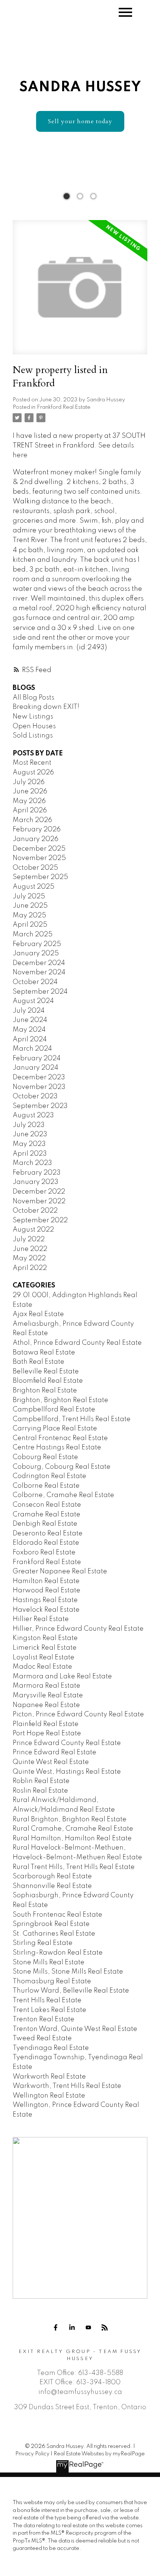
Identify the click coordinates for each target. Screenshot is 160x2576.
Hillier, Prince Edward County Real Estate (78, 1629)
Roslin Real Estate (40, 1791)
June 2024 (30, 1020)
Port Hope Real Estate (47, 1733)
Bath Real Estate (39, 1362)
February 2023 (37, 1173)
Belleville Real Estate (46, 1372)
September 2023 (40, 1106)
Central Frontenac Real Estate (60, 1438)
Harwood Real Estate (47, 1591)
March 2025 (33, 934)
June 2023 (30, 1134)
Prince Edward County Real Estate (67, 1743)
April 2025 (30, 925)
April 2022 (30, 1268)
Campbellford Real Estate (54, 1410)
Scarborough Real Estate (52, 1876)
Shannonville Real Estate (52, 1886)
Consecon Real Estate (47, 1505)
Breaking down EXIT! (46, 707)
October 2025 (35, 868)
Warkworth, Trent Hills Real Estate (67, 2086)
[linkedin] (72, 2328)
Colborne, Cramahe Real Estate (63, 1495)
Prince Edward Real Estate (55, 1752)
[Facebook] (55, 2328)
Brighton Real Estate (45, 1391)
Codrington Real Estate (49, 1476)
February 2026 (37, 830)
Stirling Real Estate (43, 1943)
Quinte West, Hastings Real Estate (67, 1772)
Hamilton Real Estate (46, 1581)
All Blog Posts (33, 698)
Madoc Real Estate (42, 1667)
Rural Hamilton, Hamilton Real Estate (72, 1838)
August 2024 (33, 1001)
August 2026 (33, 773)
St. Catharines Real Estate (54, 1934)
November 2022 (39, 1201)
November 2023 (39, 1087)
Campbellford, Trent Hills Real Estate (72, 1419)
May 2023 (29, 1144)
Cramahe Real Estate (47, 1515)
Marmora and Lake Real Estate (62, 1677)
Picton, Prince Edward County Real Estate (78, 1714)
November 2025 (39, 858)
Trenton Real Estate (44, 2019)
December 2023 (39, 1077)
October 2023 (35, 1096)
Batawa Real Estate (44, 1353)
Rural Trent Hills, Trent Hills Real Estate (74, 1867)
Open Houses (34, 726)
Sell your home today (80, 121)
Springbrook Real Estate (51, 1924)
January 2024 (36, 1068)
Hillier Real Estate (41, 1619)
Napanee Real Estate (46, 1705)
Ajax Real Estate (38, 1314)
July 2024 (29, 1011)
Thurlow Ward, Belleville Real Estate (71, 1991)
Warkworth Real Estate (49, 2077)
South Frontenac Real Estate (57, 1915)
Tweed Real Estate (42, 2038)
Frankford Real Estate (64, 407)
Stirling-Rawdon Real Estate (58, 1953)
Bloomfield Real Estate (48, 1381)
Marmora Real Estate (47, 1686)
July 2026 (29, 782)
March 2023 (32, 1163)
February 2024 (37, 1058)
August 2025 (33, 887)
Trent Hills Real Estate (47, 2000)
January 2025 (36, 953)
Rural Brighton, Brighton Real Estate (70, 1819)
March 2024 (32, 1049)
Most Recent (32, 763)
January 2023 (36, 1182)
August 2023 (33, 1115)
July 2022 (29, 1239)
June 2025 (30, 906)
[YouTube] (88, 2328)
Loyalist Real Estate (44, 1658)
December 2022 (39, 1192)
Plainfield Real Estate (46, 1724)
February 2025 (37, 944)
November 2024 (39, 972)
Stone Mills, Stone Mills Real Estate (68, 1972)
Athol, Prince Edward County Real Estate (77, 1343)
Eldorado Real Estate (46, 1543)
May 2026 (29, 801)
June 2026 (30, 792)
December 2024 (39, 963)
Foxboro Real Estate (44, 1553)
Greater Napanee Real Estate (60, 1572)
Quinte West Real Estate (51, 1762)
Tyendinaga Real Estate (51, 2048)
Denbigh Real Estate (45, 1524)
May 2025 (29, 916)
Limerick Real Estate (45, 1648)
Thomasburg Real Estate (52, 1981)
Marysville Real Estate (48, 1695)
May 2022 (29, 1258)
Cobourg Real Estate (45, 1457)
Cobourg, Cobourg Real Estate (62, 1467)
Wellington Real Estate (49, 2096)
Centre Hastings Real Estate (57, 1448)
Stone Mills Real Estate (49, 1962)
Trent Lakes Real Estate (49, 2010)
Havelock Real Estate (46, 1610)
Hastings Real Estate (45, 1600)
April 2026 (30, 811)
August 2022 (33, 1230)
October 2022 (35, 1211)
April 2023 (30, 1154)
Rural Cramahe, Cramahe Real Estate (73, 1829)
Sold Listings (33, 736)
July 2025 (29, 897)
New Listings (33, 717)
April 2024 (30, 1039)
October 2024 (35, 982)
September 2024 (40, 992)
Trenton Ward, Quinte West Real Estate (75, 2029)
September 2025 (40, 877)
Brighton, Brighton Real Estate (60, 1400)
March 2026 (32, 820)
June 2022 (30, 1249)
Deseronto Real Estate (48, 1534)
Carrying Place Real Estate (55, 1429)
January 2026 (36, 839)
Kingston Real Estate (45, 1638)
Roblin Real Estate (41, 1781)
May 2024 (29, 1030)
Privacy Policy (32, 2454)
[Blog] (105, 2328)
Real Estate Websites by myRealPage (99, 2454)
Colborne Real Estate (46, 1486)
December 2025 (39, 849)
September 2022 (40, 1220)
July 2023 (29, 1125)
